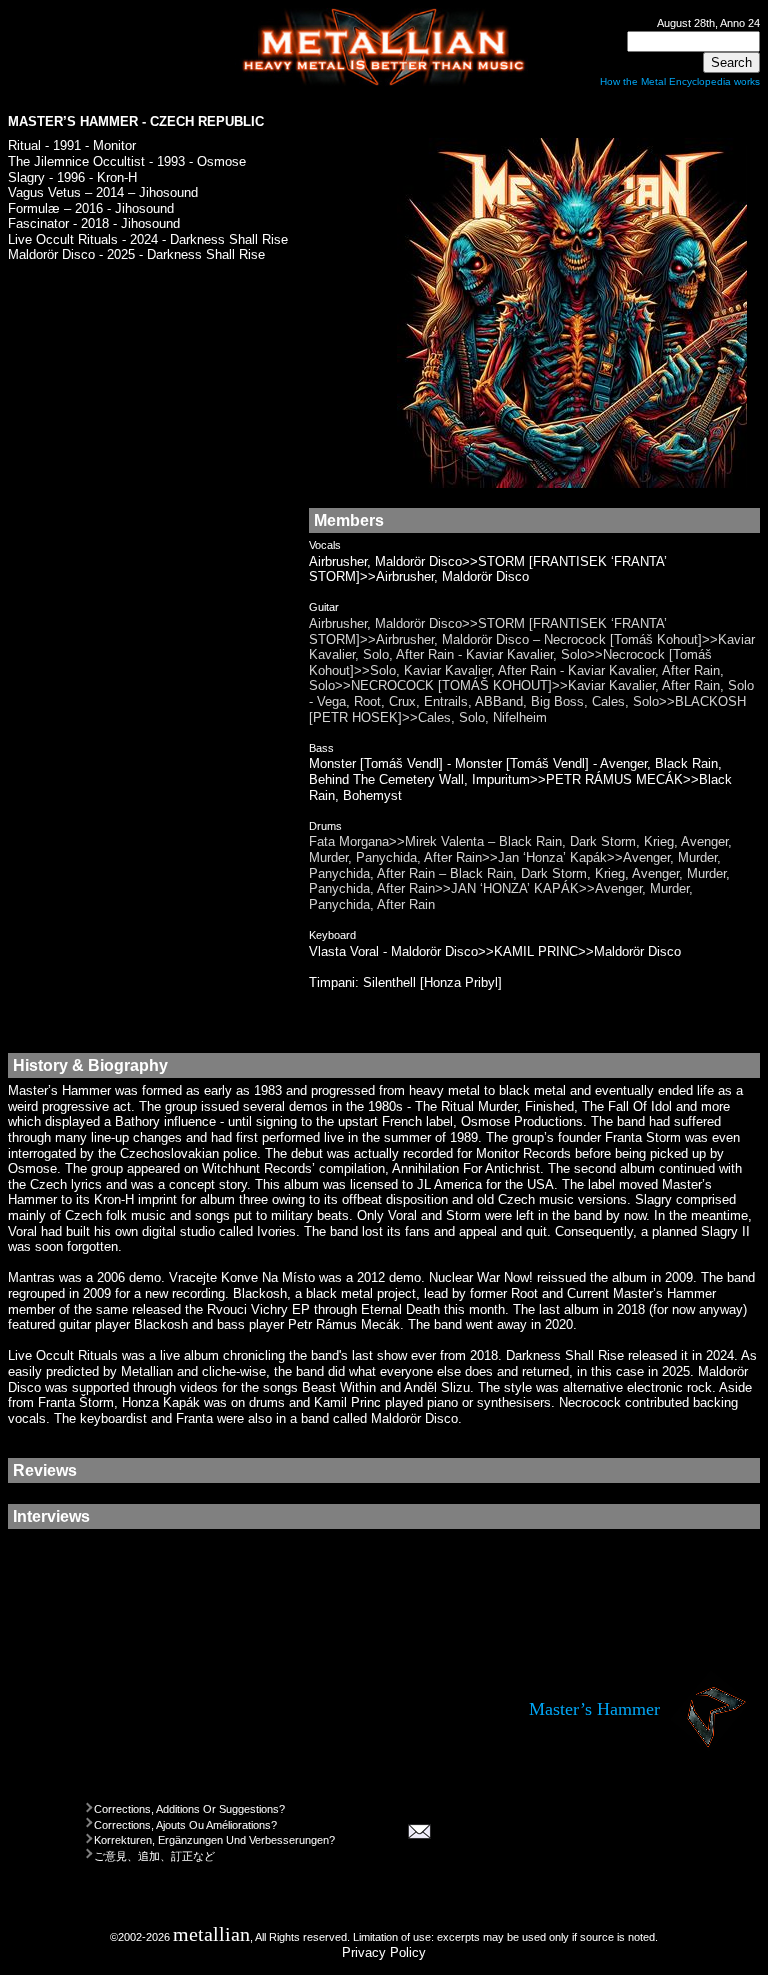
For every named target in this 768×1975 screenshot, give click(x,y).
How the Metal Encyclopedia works (680, 81)
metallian (211, 1934)
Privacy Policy (384, 1952)
